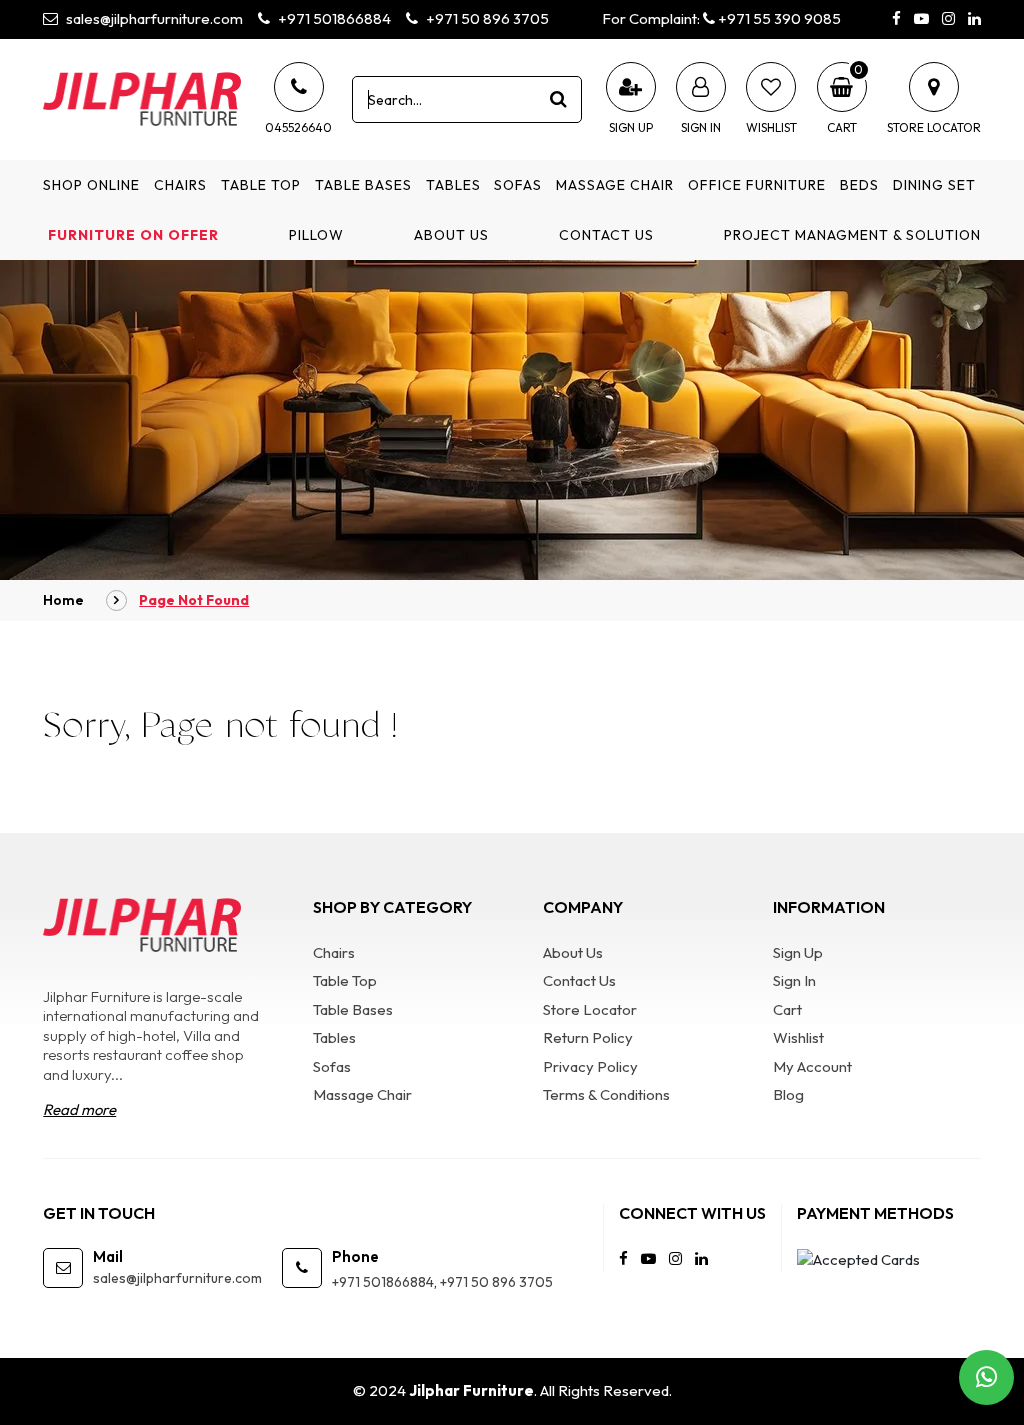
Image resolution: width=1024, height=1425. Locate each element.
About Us (451, 235)
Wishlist (798, 1037)
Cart (787, 1009)
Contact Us (606, 235)
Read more (79, 1109)
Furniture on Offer (133, 235)
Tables (453, 185)
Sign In (794, 980)
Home (63, 600)
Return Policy (588, 1037)
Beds (859, 185)
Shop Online (91, 185)
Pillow (316, 235)
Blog (788, 1094)
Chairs (180, 185)
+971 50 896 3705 (486, 18)
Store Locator (590, 1009)
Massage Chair (615, 185)
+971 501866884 (333, 18)
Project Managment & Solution (852, 235)
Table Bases (363, 185)
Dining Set (934, 185)
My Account (812, 1066)
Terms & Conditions (606, 1094)
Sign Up (798, 952)
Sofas (518, 185)
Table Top (261, 185)
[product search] (559, 99)
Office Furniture (757, 185)
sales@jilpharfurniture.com (153, 18)
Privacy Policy (590, 1066)
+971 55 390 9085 (778, 18)
